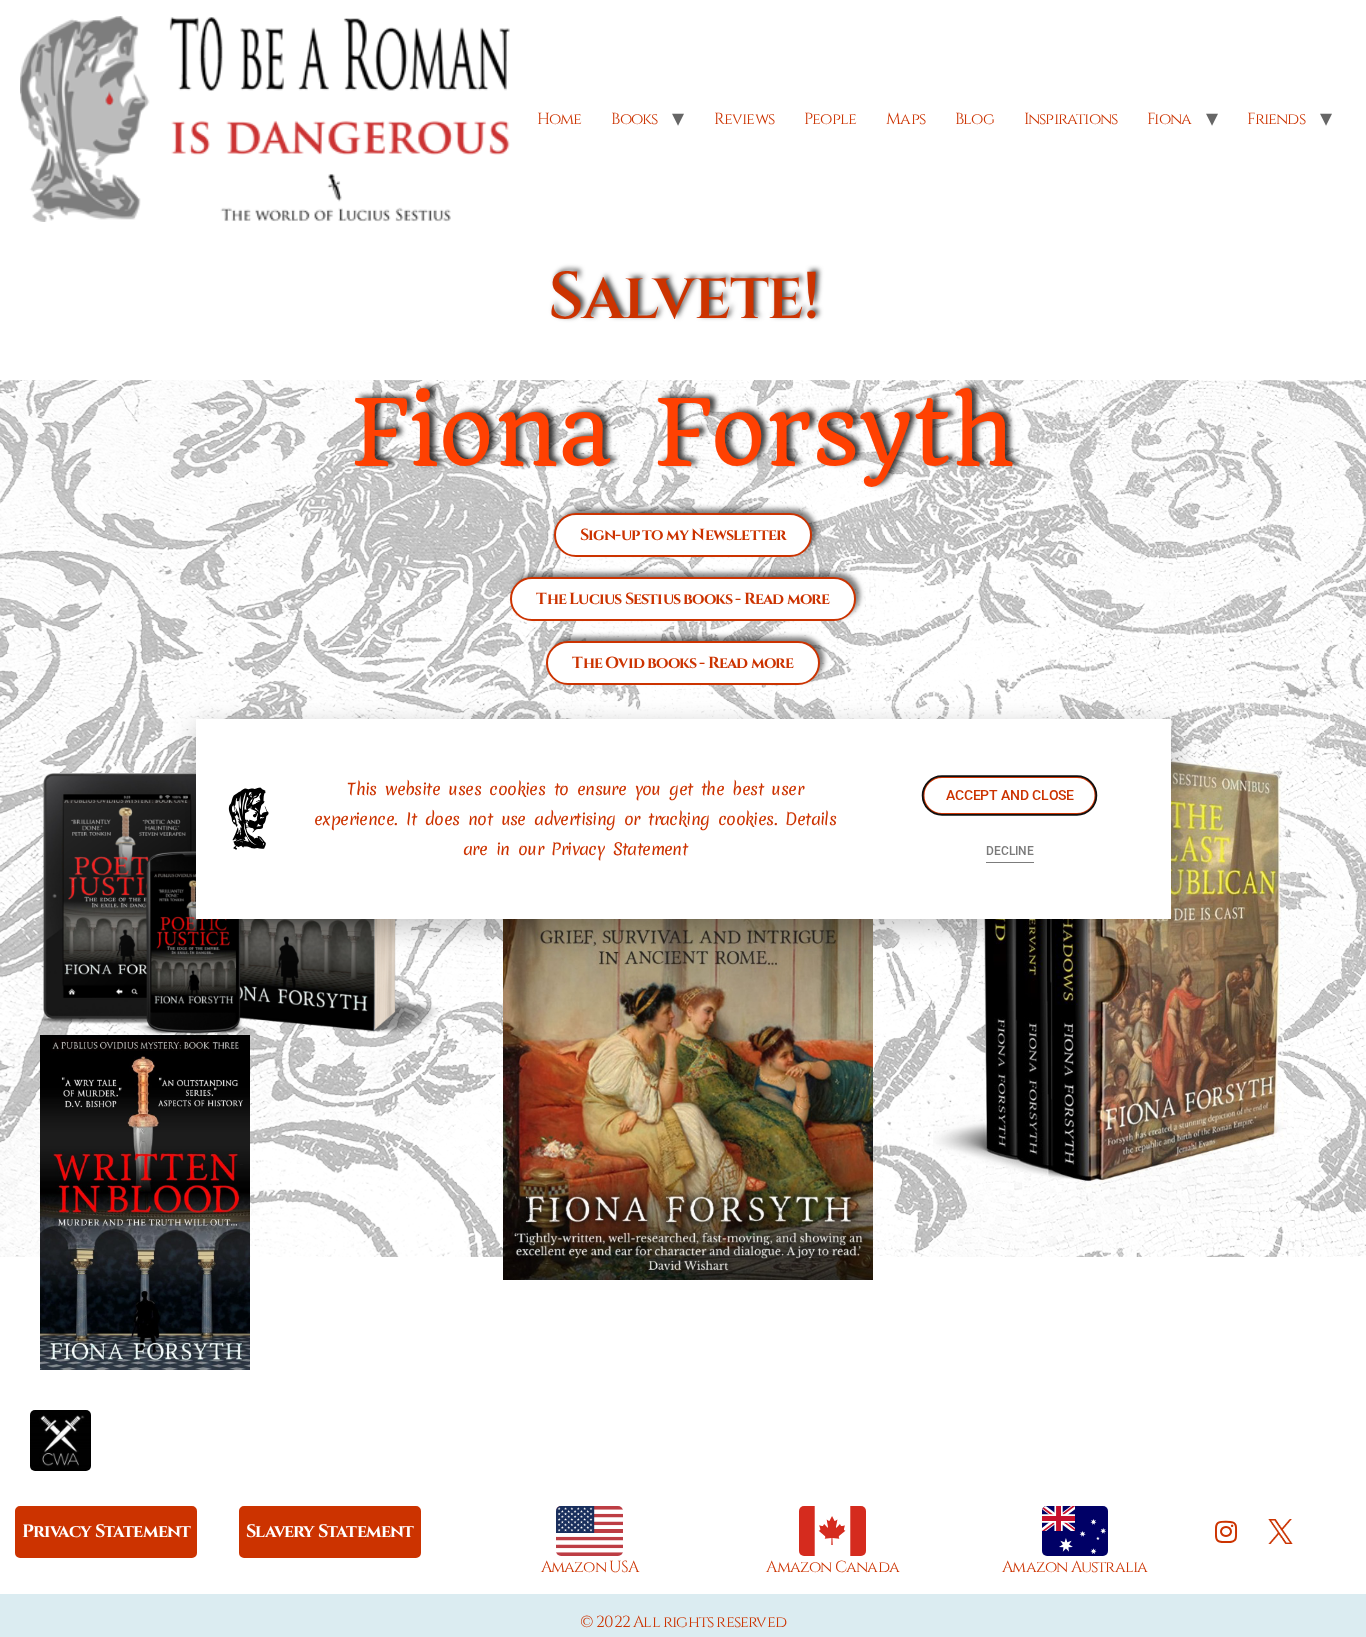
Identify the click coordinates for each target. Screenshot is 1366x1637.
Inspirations (1070, 119)
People (830, 119)
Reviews (744, 119)
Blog (974, 119)
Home (559, 119)
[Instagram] (1226, 1531)
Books (634, 119)
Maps (905, 119)
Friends (1275, 119)
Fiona (1169, 119)
